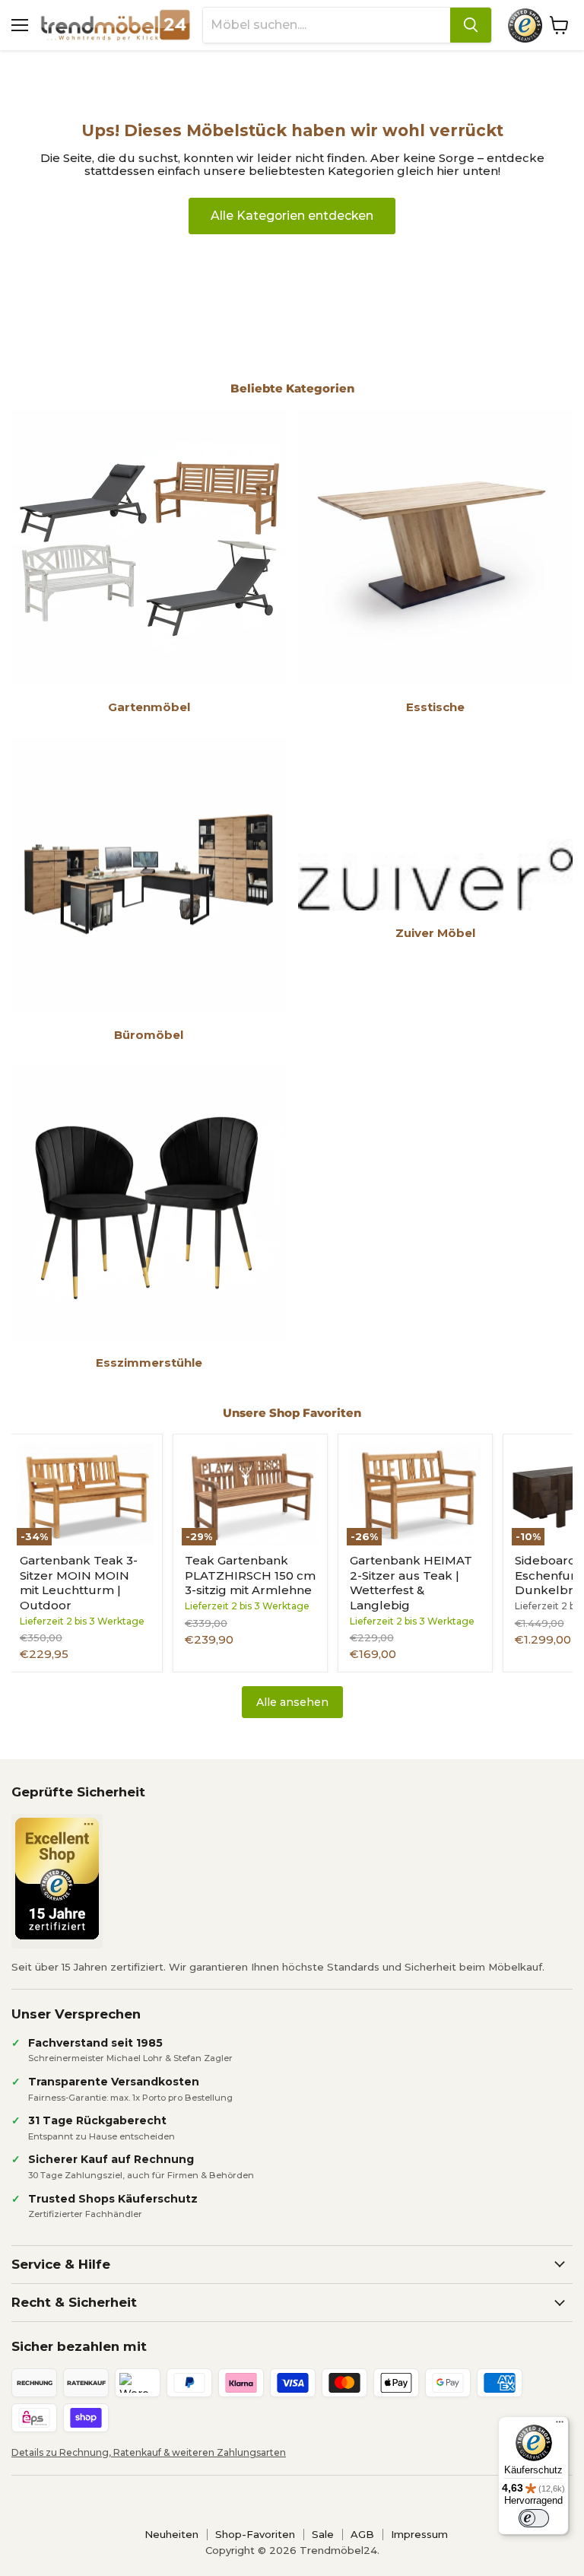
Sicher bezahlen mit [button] (79, 2346)
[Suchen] (471, 25)
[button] (289, 2400)
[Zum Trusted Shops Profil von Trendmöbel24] (57, 1879)
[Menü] (560, 2425)
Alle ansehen (292, 1702)
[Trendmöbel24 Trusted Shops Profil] (525, 25)
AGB (362, 2534)
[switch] (534, 2518)
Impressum (419, 2534)
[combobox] (327, 25)
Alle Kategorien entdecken (292, 216)
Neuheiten (171, 2534)
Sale (323, 2534)
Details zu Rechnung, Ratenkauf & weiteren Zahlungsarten (149, 2452)
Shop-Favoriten (255, 2534)
